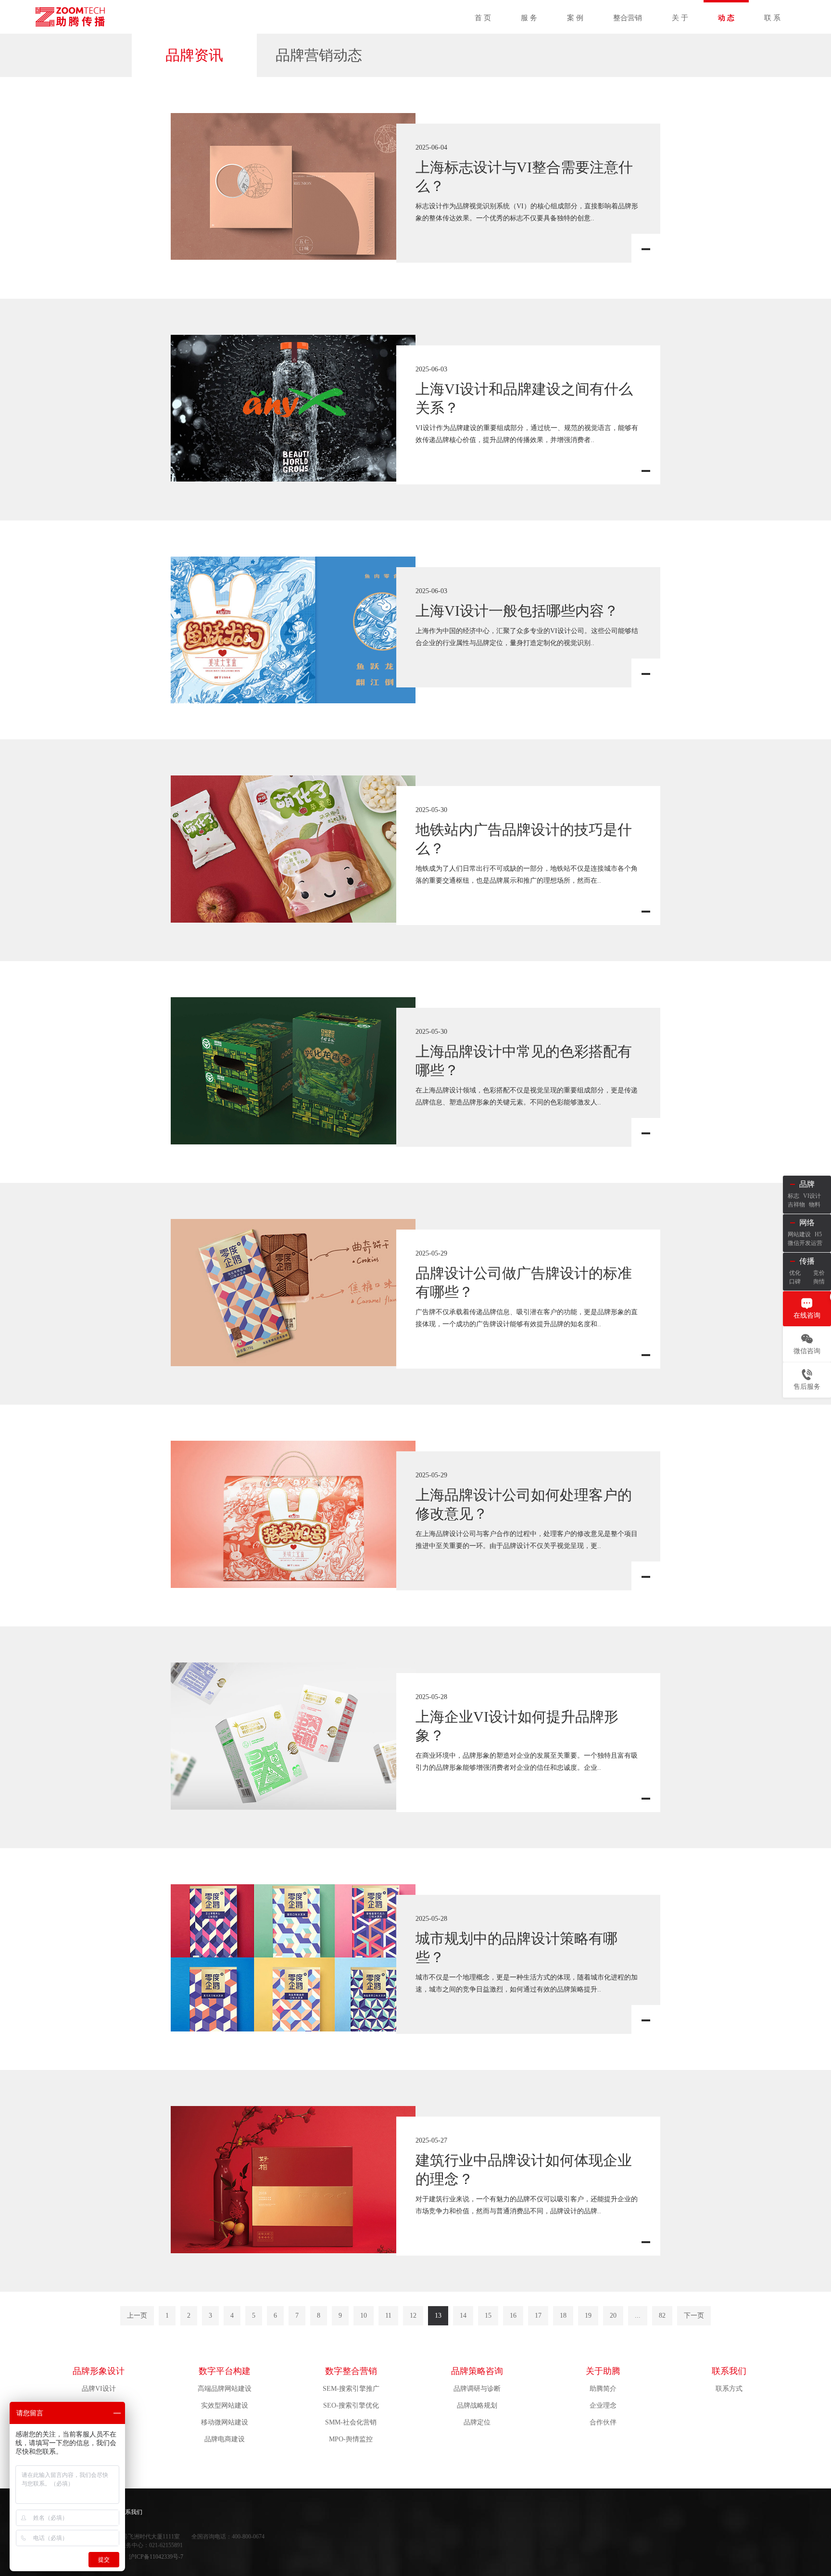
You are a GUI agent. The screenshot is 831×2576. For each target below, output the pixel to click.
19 (588, 2316)
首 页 (483, 18)
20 (613, 2316)
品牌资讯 (194, 55)
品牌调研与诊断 (477, 2389)
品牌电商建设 (225, 2439)
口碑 (795, 1282)
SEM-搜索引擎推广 (351, 2389)
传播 (807, 1261)
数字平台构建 (225, 2371)
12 (413, 2316)
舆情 (819, 1282)
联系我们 (729, 2371)
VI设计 (812, 1196)
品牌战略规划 (477, 2405)
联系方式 (729, 2389)
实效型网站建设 (225, 2405)
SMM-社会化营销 (351, 2422)
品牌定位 (477, 2422)
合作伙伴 (603, 2422)
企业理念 (603, 2405)
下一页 (694, 2316)
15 (488, 2316)
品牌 (807, 1184)
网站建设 (799, 1234)
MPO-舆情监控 (351, 2439)
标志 (793, 1196)
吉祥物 (796, 1205)
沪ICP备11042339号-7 (156, 2557)
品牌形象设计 (99, 2371)
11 (388, 2316)
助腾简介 (603, 2389)
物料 (815, 1205)
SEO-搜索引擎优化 (351, 2405)
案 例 (575, 18)
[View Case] (293, 186)
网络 (807, 1223)
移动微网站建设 (225, 2422)
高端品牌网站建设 (225, 2389)
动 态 (726, 18)
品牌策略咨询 (477, 2371)
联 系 (772, 18)
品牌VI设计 (99, 2389)
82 (662, 2316)
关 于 (680, 18)
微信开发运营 (805, 1243)
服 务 (529, 18)
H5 (818, 1234)
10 (364, 2316)
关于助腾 (603, 2371)
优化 (795, 1273)
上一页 (137, 2316)
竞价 (819, 1273)
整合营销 (628, 18)
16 (513, 2316)
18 (563, 2316)
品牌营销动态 (319, 55)
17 (538, 2316)
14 (463, 2316)
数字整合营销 (351, 2371)
